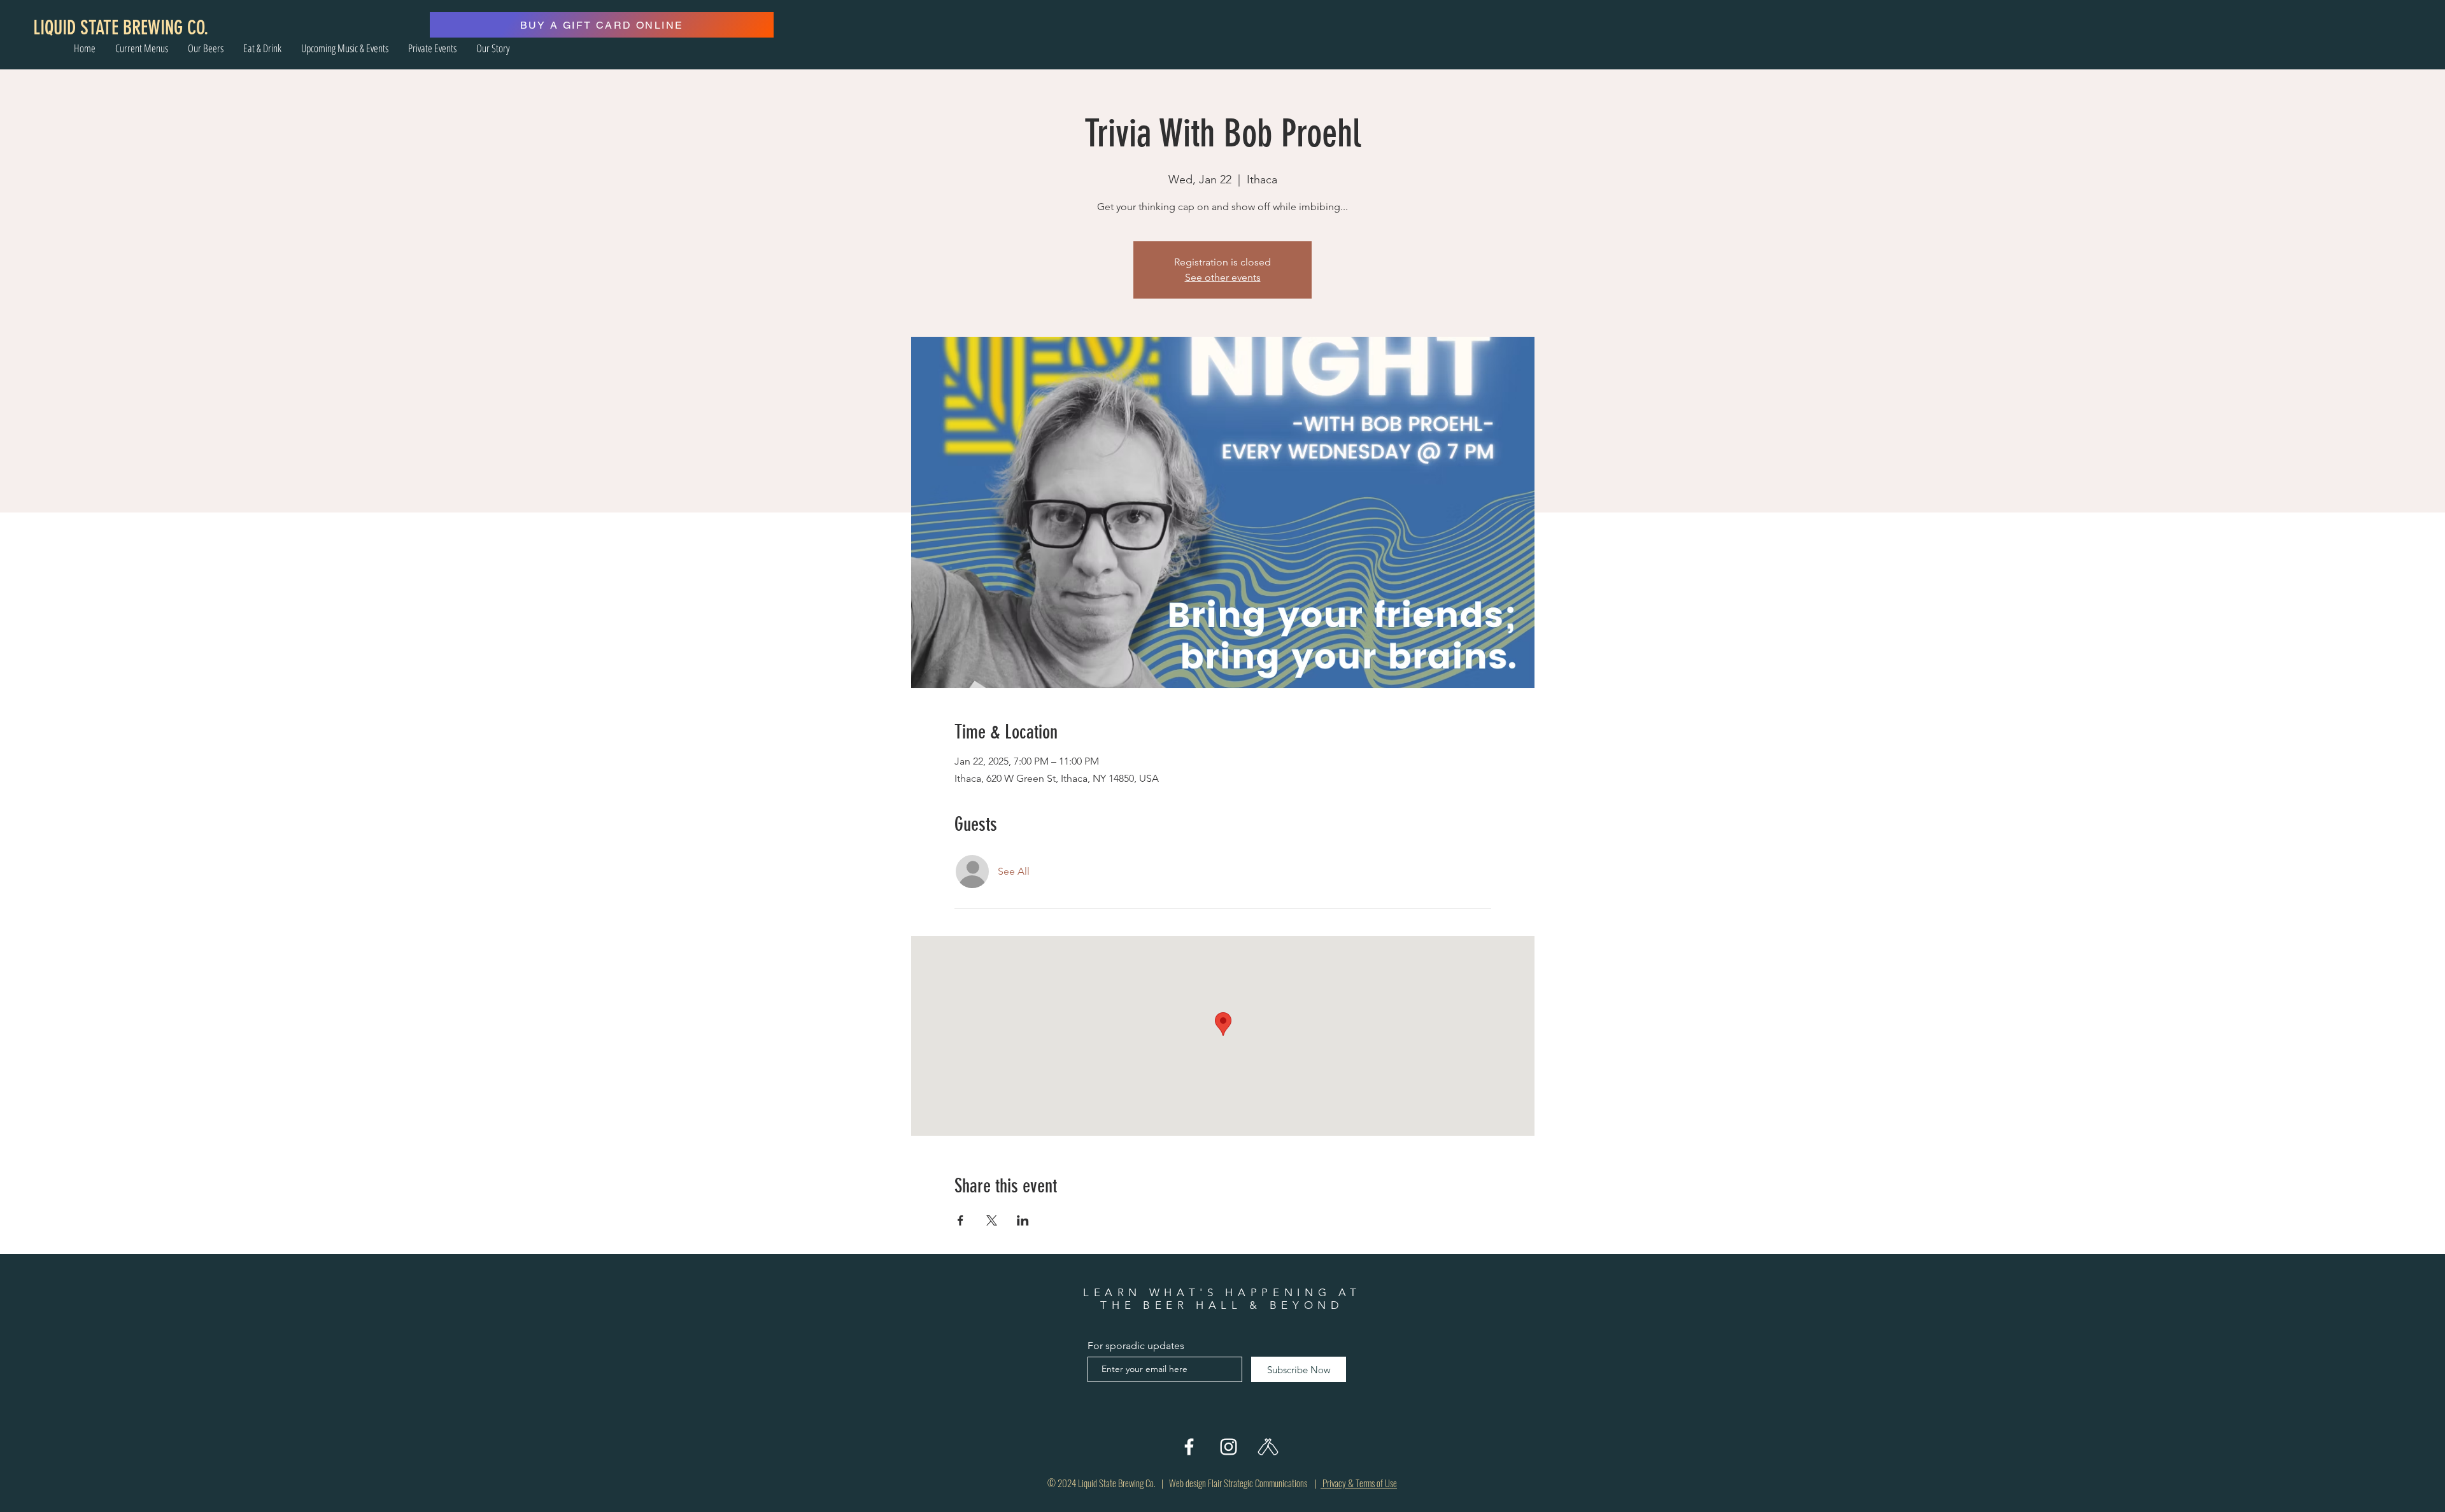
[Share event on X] (992, 1220)
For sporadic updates (1136, 1346)
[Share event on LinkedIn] (1023, 1220)
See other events (1223, 277)
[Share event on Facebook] (960, 1220)
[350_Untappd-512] (1268, 1447)
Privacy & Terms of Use (1359, 1483)
